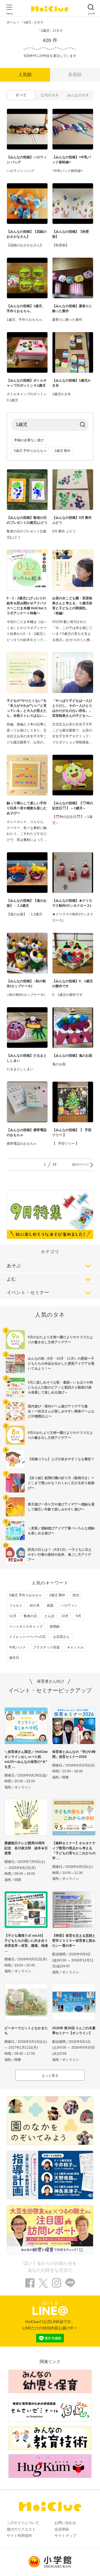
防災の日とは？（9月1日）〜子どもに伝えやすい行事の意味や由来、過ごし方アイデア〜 (60, 1555)
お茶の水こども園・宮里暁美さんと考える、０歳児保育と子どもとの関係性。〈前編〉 (72, 606)
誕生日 (14, 1658)
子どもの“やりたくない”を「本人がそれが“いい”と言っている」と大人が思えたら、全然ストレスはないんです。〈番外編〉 (27, 708)
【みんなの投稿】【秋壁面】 (71, 234)
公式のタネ (50, 95)
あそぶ (14, 1266)
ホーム (11, 22)
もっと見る (50, 2076)
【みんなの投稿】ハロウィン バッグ (27, 160)
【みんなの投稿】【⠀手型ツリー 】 (72, 1132)
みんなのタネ (78, 95)
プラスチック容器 (46, 1647)
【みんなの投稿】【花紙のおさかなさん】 (27, 234)
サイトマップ (65, 2536)
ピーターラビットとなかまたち (26, 2031)
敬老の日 (30, 1616)
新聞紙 (55, 1627)
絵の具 (35, 1605)
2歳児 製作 (62, 451)
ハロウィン (69, 1605)
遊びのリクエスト (21, 2529)
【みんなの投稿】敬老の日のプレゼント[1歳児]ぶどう (27, 520)
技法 (76, 1595)
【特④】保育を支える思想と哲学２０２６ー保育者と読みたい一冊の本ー (74, 1941)
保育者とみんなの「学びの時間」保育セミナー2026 (74, 1754)
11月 (13, 1616)
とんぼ (49, 1616)
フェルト (16, 1605)
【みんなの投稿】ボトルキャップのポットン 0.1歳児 (27, 383)
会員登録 (62, 2529)
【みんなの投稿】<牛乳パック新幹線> (72, 160)
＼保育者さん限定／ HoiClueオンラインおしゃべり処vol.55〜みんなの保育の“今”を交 (26, 1759)
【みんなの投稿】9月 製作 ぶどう (72, 520)
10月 (65, 1616)
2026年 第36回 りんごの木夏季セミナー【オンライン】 (74, 2031)
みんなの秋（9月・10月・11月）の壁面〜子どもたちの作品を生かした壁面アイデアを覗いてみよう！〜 (61, 1364)
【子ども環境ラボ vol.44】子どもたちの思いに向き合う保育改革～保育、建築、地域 (26, 1941)
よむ (11, 1279)
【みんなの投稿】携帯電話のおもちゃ (27, 1132)
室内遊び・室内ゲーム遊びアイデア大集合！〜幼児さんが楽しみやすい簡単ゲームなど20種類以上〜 (61, 1411)
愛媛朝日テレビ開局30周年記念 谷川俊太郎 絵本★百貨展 (26, 1848)
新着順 (75, 75)
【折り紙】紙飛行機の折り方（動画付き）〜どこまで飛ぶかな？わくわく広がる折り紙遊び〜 (61, 1483)
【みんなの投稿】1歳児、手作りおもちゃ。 (26, 309)
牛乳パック (17, 1647)
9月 (78, 1616)
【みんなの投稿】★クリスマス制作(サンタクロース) (72, 903)
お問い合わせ (65, 2523)
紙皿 (50, 1605)
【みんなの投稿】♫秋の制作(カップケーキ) (26, 984)
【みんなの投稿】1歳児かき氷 (72, 383)
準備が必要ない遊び (29, 440)
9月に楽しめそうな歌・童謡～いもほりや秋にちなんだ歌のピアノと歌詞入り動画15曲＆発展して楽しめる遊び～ (60, 1387)
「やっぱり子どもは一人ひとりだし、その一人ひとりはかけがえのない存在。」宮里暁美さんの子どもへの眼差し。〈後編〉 (72, 708)
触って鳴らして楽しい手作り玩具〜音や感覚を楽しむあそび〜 (27, 808)
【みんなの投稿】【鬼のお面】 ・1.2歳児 (27, 903)
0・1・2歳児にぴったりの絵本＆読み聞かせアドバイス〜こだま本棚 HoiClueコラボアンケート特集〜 (27, 606)
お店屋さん (61, 1637)
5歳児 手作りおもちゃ (30, 451)
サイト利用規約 (19, 2536)
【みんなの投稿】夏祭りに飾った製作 (72, 309)
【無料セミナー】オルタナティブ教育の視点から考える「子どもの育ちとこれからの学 (74, 1851)
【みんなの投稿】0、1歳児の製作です (72, 984)
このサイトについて (23, 2523)
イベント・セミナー (28, 1293)
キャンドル (75, 1647)
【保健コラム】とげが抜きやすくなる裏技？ (61, 1459)
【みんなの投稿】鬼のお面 (72, 1056)
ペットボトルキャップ (26, 1627)
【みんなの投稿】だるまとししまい (27, 1058)
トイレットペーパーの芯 (27, 1637)
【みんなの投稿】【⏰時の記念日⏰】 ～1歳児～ (73, 806)
